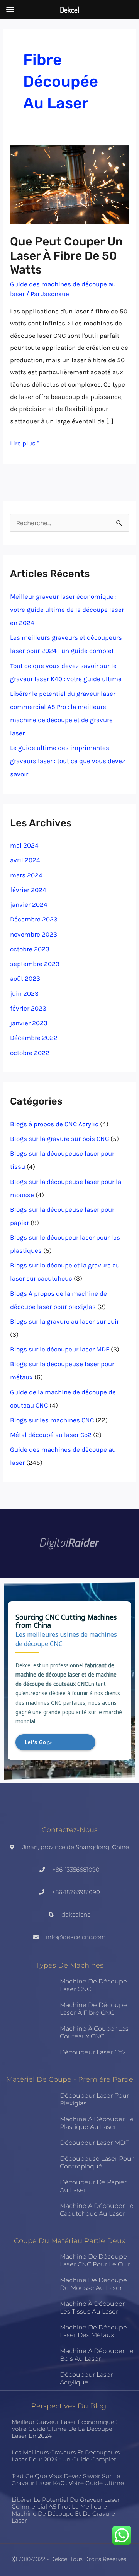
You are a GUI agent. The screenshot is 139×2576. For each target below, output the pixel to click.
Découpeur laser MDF (94, 2143)
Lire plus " (25, 442)
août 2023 (25, 978)
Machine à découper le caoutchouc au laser (97, 2210)
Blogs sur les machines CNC (52, 1420)
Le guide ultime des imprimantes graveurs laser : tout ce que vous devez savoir (68, 761)
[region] (69, 1681)
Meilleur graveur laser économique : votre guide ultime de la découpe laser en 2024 (67, 610)
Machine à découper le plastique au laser (97, 2123)
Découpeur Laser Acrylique (86, 2378)
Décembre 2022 (34, 1038)
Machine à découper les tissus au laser (92, 2308)
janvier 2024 (29, 904)
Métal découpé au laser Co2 (51, 1435)
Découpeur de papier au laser (93, 2186)
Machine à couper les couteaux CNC (94, 2032)
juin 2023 (24, 993)
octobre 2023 (30, 949)
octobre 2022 (30, 1053)
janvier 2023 (29, 1023)
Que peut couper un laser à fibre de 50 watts (66, 256)
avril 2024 (25, 860)
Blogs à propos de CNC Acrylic (54, 1124)
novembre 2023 (34, 934)
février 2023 (28, 1008)
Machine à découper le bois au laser (97, 2355)
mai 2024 (24, 845)
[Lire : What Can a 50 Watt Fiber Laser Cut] (69, 184)
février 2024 (28, 890)
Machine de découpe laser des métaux (93, 2331)
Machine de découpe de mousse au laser (93, 2284)
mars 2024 (26, 875)
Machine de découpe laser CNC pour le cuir (95, 2260)
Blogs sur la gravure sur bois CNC (59, 1139)
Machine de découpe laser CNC (93, 1985)
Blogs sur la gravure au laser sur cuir (64, 1321)
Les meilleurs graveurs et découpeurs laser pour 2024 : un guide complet (66, 2456)
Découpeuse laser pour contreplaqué (97, 2162)
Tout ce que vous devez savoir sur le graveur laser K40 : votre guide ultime (68, 2479)
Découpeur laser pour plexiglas (94, 2099)
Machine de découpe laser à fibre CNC (93, 2009)
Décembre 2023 (34, 919)
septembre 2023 (35, 964)
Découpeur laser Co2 (93, 2052)
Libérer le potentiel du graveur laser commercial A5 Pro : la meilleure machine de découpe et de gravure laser (66, 2510)
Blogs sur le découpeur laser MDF (60, 1349)
